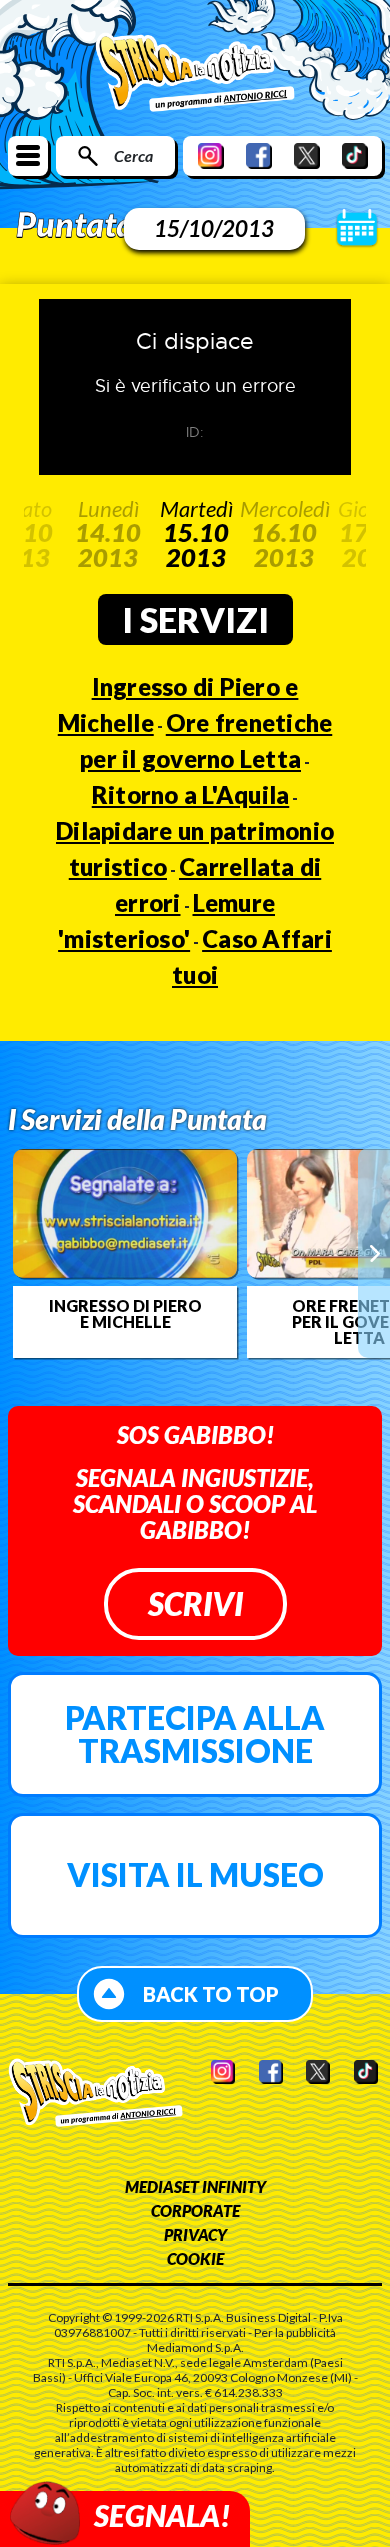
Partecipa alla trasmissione (195, 1734)
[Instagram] (211, 155)
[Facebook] (259, 155)
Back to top (211, 1994)
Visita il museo (195, 1874)
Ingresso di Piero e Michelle (125, 1314)
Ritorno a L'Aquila (191, 794)
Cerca (133, 155)
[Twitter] (307, 155)
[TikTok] (355, 155)
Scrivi (195, 1603)
